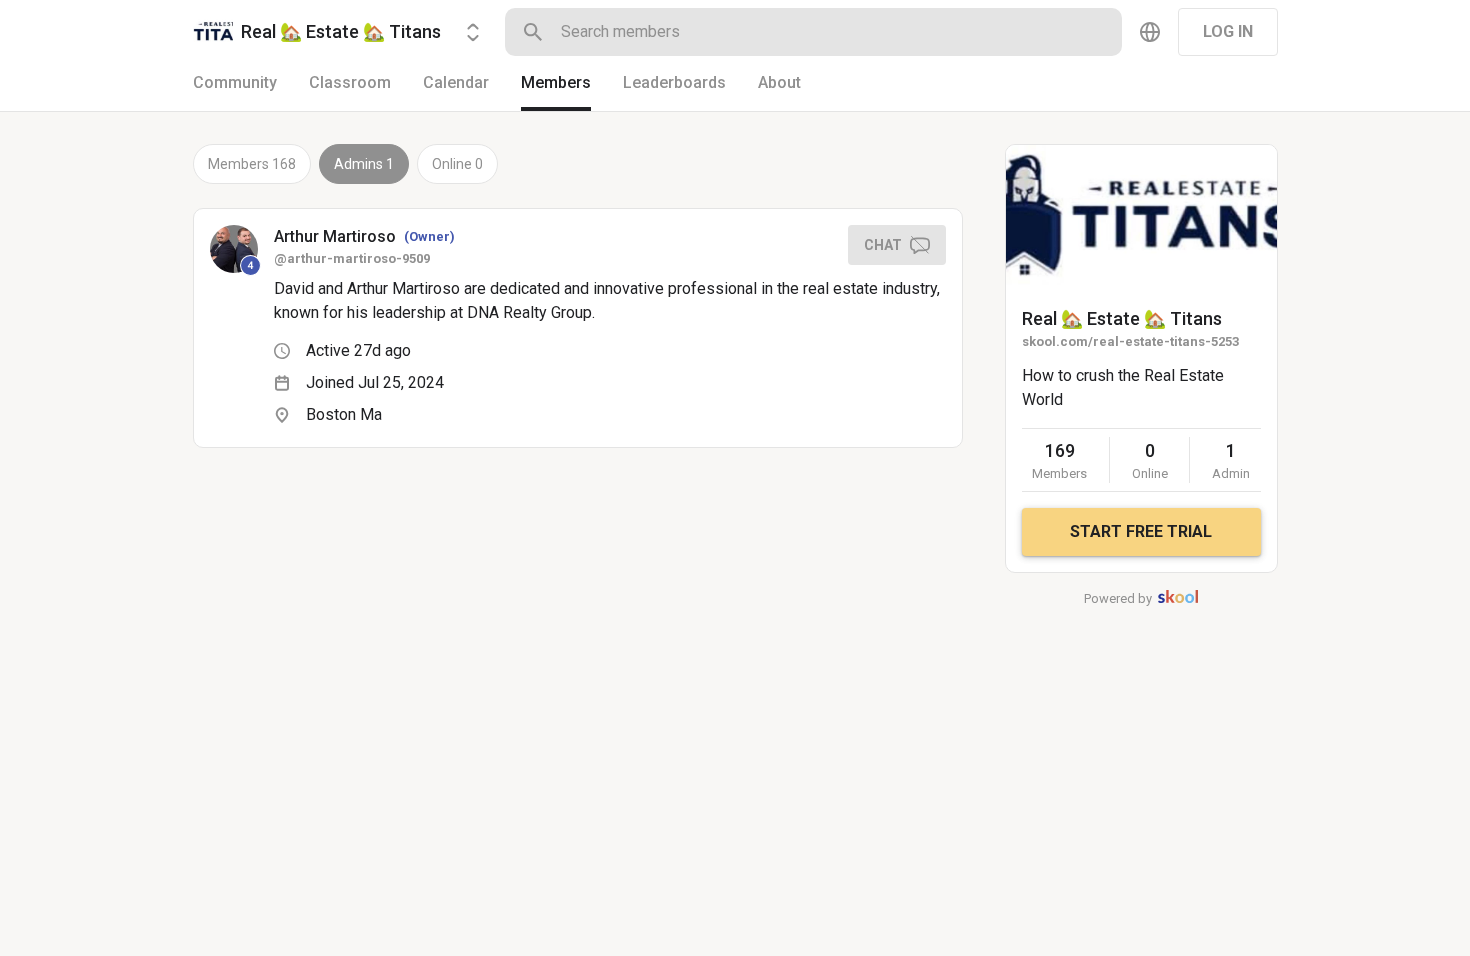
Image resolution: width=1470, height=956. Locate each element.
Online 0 (457, 164)
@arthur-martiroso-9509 (352, 258)
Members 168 (252, 164)
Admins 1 (364, 164)
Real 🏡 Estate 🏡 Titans (1122, 318)
